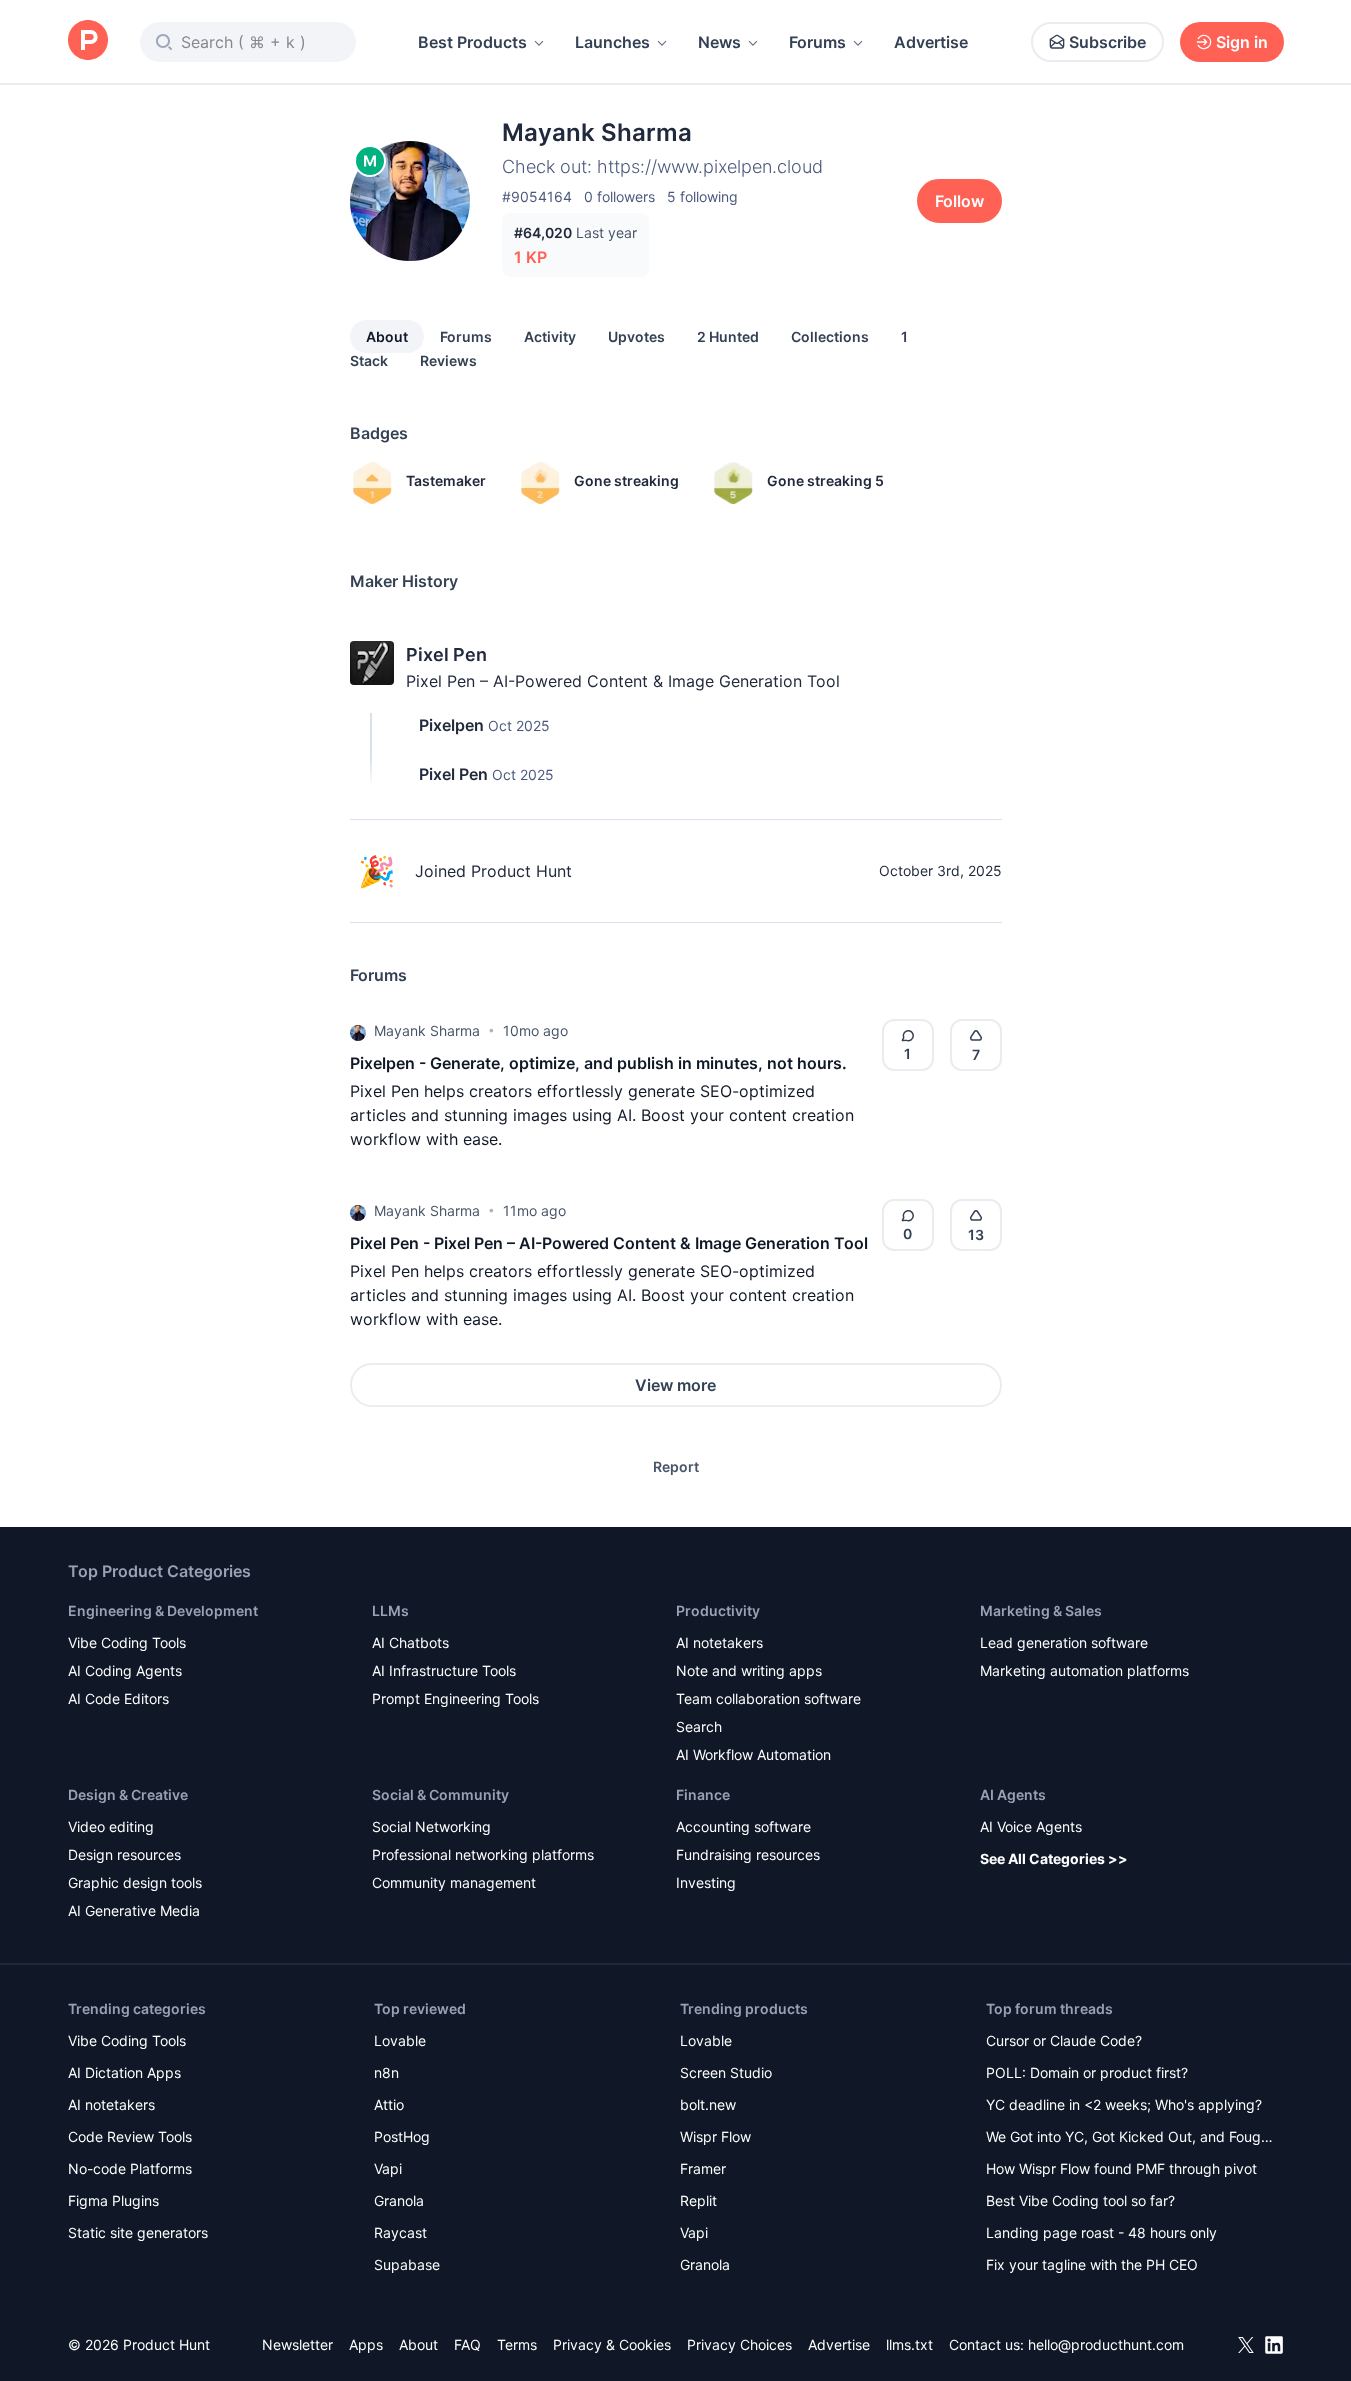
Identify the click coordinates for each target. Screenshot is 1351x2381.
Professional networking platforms (483, 1854)
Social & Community (440, 1794)
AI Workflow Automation (753, 1754)
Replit (698, 2200)
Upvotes (636, 336)
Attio (389, 2104)
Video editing (111, 1826)
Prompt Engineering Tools (455, 1698)
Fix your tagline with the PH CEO (1092, 2264)
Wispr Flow (715, 2136)
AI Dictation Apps (124, 2072)
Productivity (718, 1610)
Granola (399, 2200)
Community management (454, 1882)
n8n (386, 2072)
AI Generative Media (134, 1910)
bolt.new (708, 2104)
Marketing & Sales (1041, 1610)
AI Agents (1013, 1794)
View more (675, 1385)
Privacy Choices (739, 2344)
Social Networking (431, 1826)
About (387, 336)
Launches (612, 42)
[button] (358, 1031)
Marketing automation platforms (1084, 1670)
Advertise (931, 42)
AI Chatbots (410, 1642)
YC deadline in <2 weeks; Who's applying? (1124, 2104)
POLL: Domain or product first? (1087, 2072)
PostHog (402, 2136)
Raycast (400, 2232)
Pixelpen (451, 725)
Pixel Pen (446, 654)
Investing (706, 1882)
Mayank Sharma (427, 1030)
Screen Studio (726, 2072)
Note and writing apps (749, 1670)
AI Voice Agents (1031, 1826)
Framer (703, 2168)
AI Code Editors (118, 1698)
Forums (817, 42)
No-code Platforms (130, 2168)
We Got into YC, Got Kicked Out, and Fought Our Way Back (1130, 2138)
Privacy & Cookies (612, 2344)
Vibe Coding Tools (127, 1642)
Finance (703, 1794)
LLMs (390, 1610)
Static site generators (138, 2232)
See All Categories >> (1054, 1858)
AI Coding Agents (125, 1670)
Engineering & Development (163, 1610)
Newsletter (297, 2344)
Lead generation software (1064, 1642)
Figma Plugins (113, 2200)
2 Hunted (728, 336)
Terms (517, 2344)
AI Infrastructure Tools (444, 1670)
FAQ (467, 2344)
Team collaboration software (768, 1698)
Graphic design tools (135, 1882)
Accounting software (743, 1826)
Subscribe (1107, 42)
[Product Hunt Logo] (88, 41)
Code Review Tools (130, 2136)
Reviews (448, 360)
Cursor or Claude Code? (1064, 2040)
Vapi (388, 2168)
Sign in (1242, 42)
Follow (959, 201)
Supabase (407, 2264)
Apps (366, 2344)
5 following (702, 196)
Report (676, 1466)
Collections (830, 336)
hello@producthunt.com (1106, 2344)
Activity (550, 336)
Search (699, 1726)
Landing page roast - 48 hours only (1101, 2232)
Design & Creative (128, 1794)
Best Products (472, 42)
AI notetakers (719, 1642)
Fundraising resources (748, 1854)
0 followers (619, 196)
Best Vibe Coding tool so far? (1080, 2200)
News (719, 42)
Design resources (124, 1854)
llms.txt (909, 2344)
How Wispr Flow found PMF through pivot (1121, 2168)
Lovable (400, 2040)
